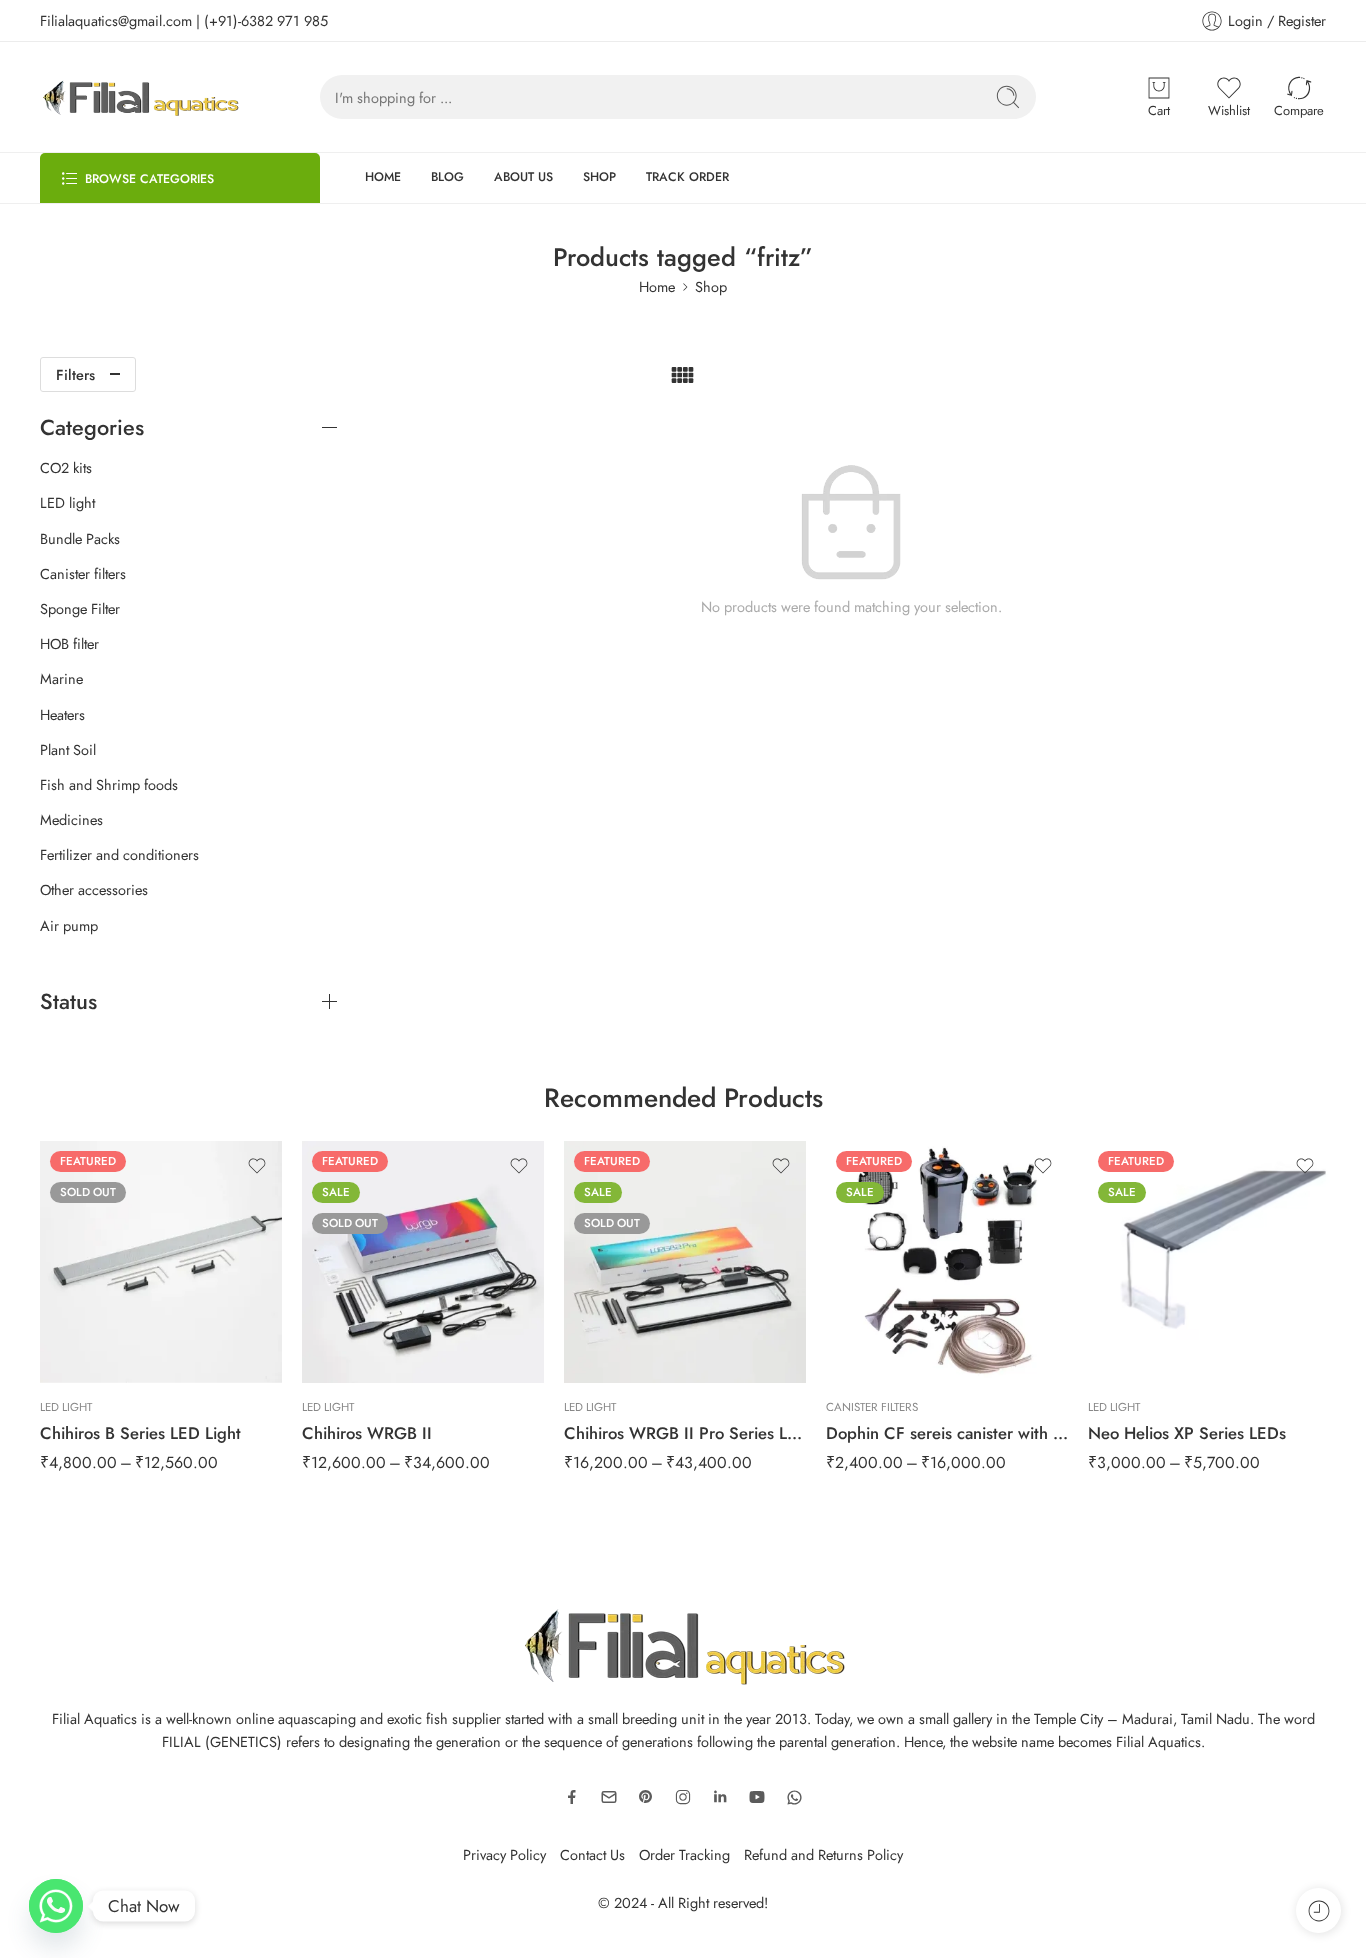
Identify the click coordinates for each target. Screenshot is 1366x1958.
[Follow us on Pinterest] (646, 1797)
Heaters (62, 715)
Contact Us (592, 1854)
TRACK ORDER (687, 177)
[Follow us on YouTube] (757, 1797)
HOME (383, 177)
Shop (711, 286)
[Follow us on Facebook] (572, 1797)
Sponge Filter (80, 609)
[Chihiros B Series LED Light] (161, 1262)
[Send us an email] (609, 1797)
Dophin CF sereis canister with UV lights (947, 1433)
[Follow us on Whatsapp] (794, 1797)
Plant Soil (68, 750)
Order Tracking (684, 1854)
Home (657, 286)
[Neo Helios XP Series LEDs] (1209, 1262)
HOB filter (69, 644)
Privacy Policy (504, 1854)
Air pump (69, 926)
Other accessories (94, 890)
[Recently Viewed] (1318, 1910)
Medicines (71, 820)
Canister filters (83, 574)
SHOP (599, 177)
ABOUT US (523, 177)
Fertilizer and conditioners (119, 855)
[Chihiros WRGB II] (423, 1262)
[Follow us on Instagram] (683, 1797)
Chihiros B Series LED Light (140, 1433)
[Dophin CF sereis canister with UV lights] (947, 1262)
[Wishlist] (257, 1166)
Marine (61, 679)
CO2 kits (66, 468)
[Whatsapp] (56, 1906)
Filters (75, 374)
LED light (67, 503)
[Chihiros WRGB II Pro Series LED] (685, 1262)
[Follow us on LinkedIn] (720, 1797)
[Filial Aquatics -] (140, 97)
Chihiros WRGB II (367, 1433)
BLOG (447, 177)
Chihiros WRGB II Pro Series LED (685, 1433)
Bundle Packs (80, 539)
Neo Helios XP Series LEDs (1187, 1433)
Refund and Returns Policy (823, 1854)
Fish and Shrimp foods (109, 785)
